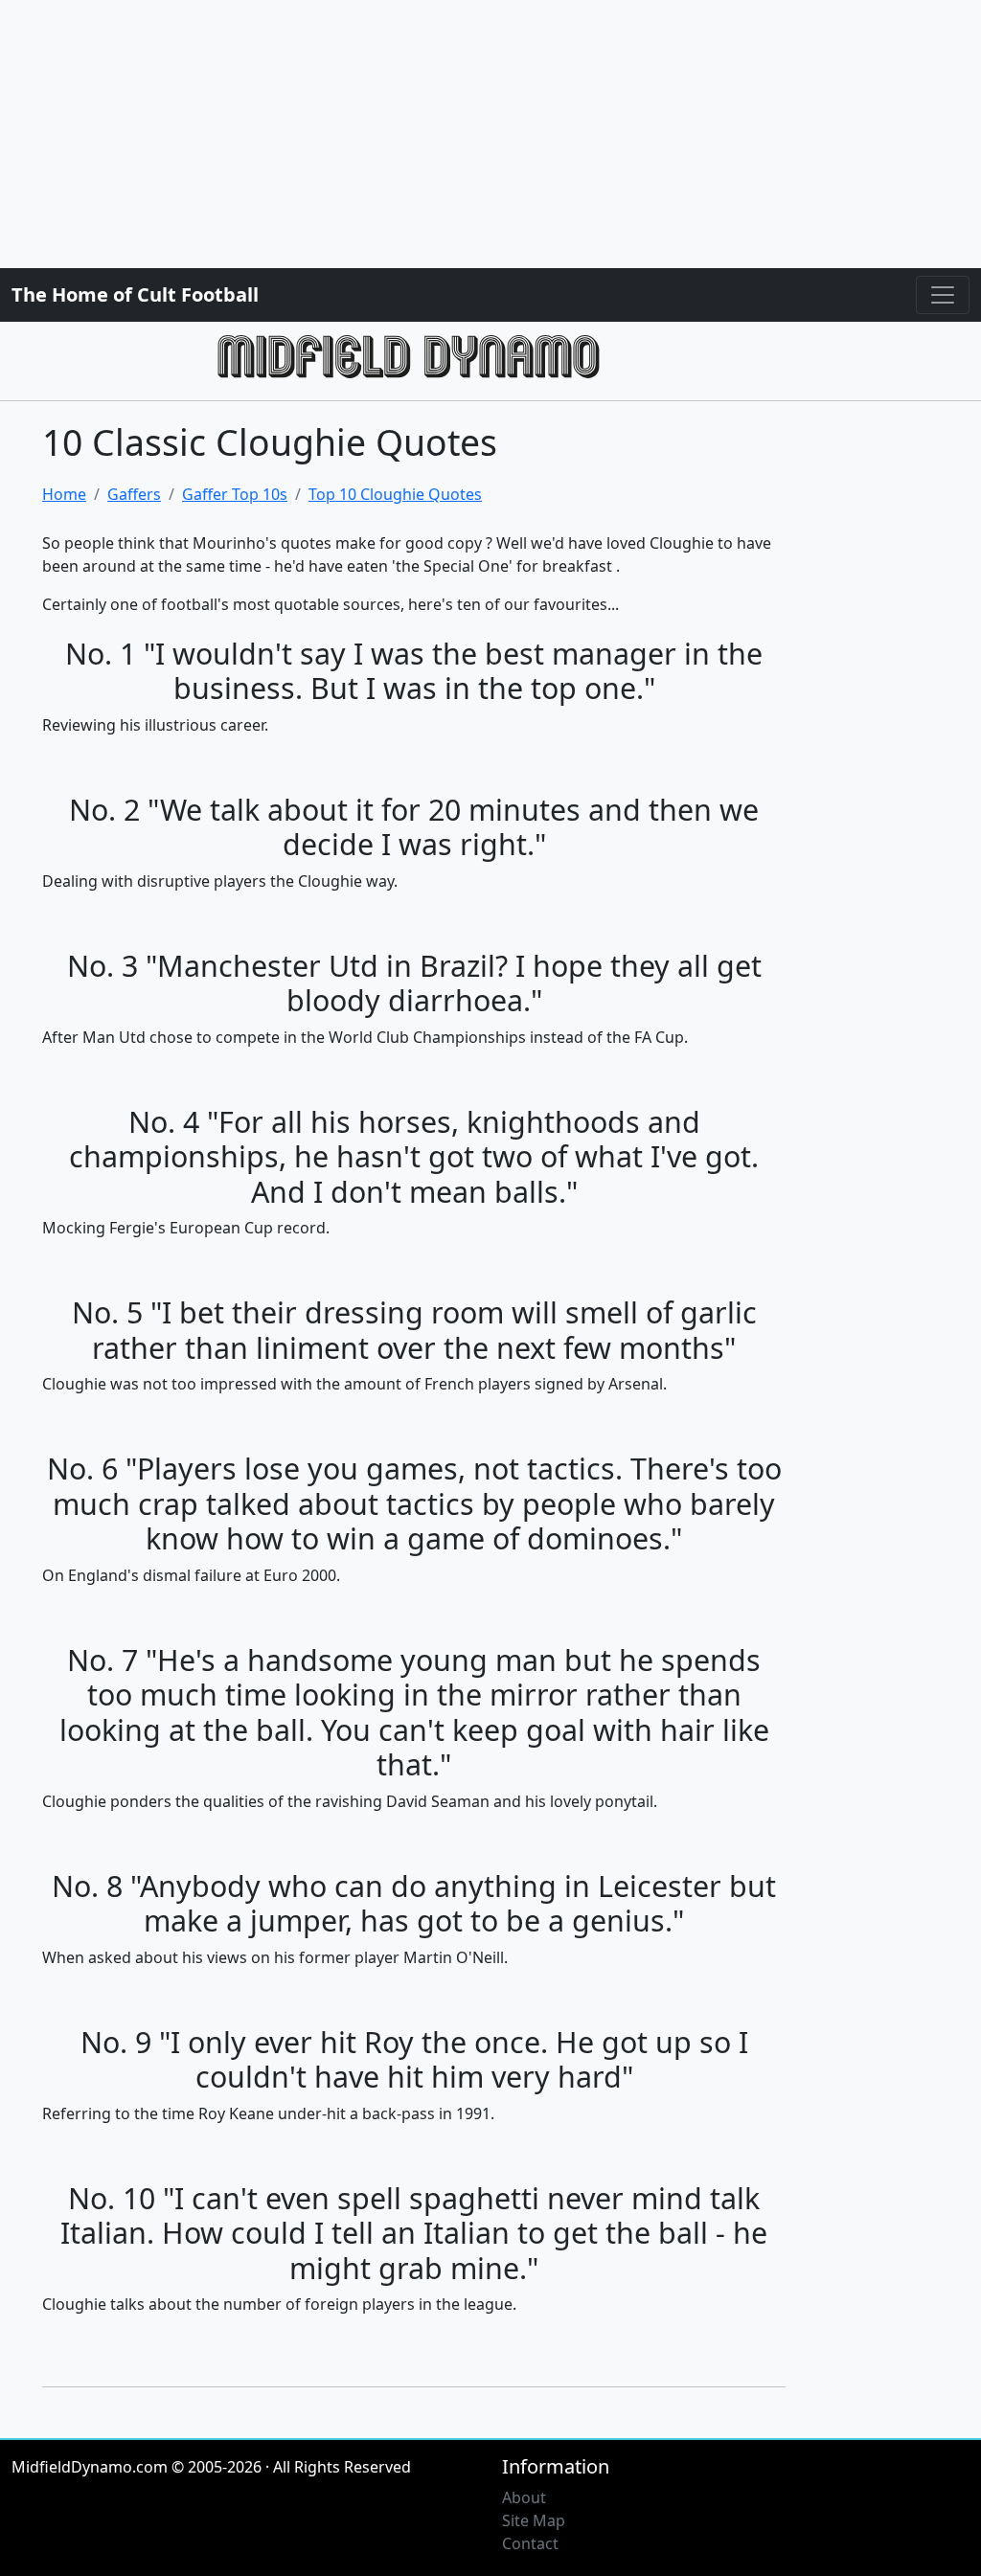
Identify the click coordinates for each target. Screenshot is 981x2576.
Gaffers (134, 494)
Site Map (534, 2520)
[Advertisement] (490, 134)
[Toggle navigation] (943, 295)
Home (64, 494)
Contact (530, 2543)
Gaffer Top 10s (235, 494)
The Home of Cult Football (135, 294)
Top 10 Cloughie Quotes (395, 494)
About (524, 2497)
